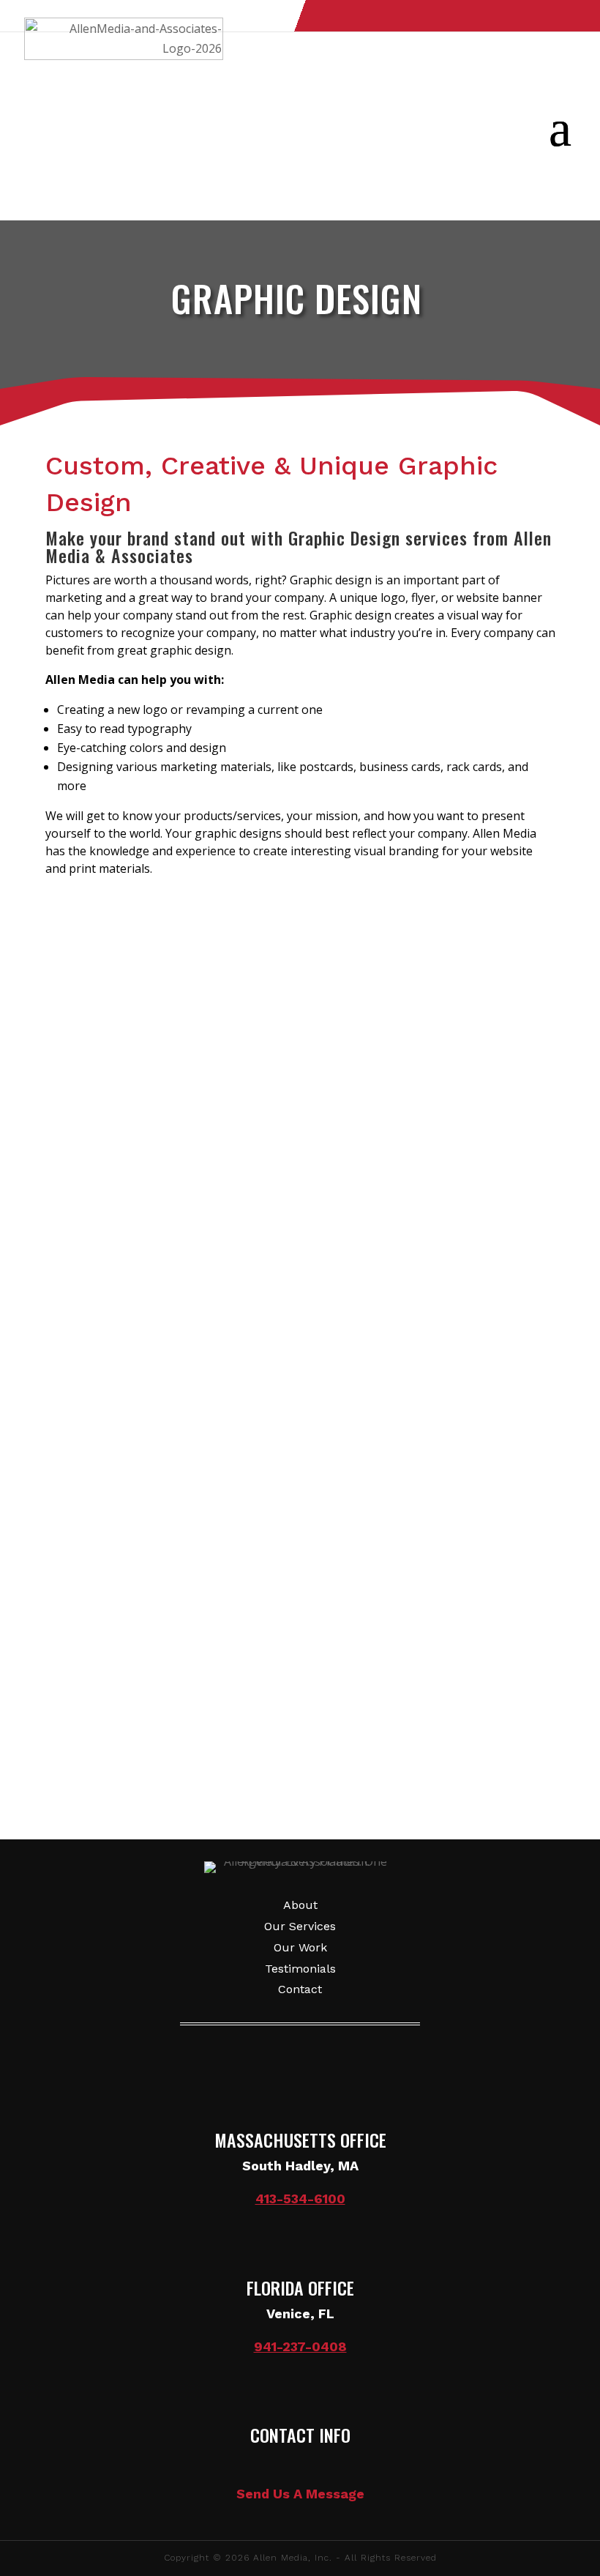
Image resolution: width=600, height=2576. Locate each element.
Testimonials (300, 1969)
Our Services (300, 1926)
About (300, 1905)
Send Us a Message (300, 1697)
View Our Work (119, 931)
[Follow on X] (522, 17)
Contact (300, 1989)
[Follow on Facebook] (482, 17)
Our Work (300, 1947)
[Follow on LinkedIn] (561, 17)
